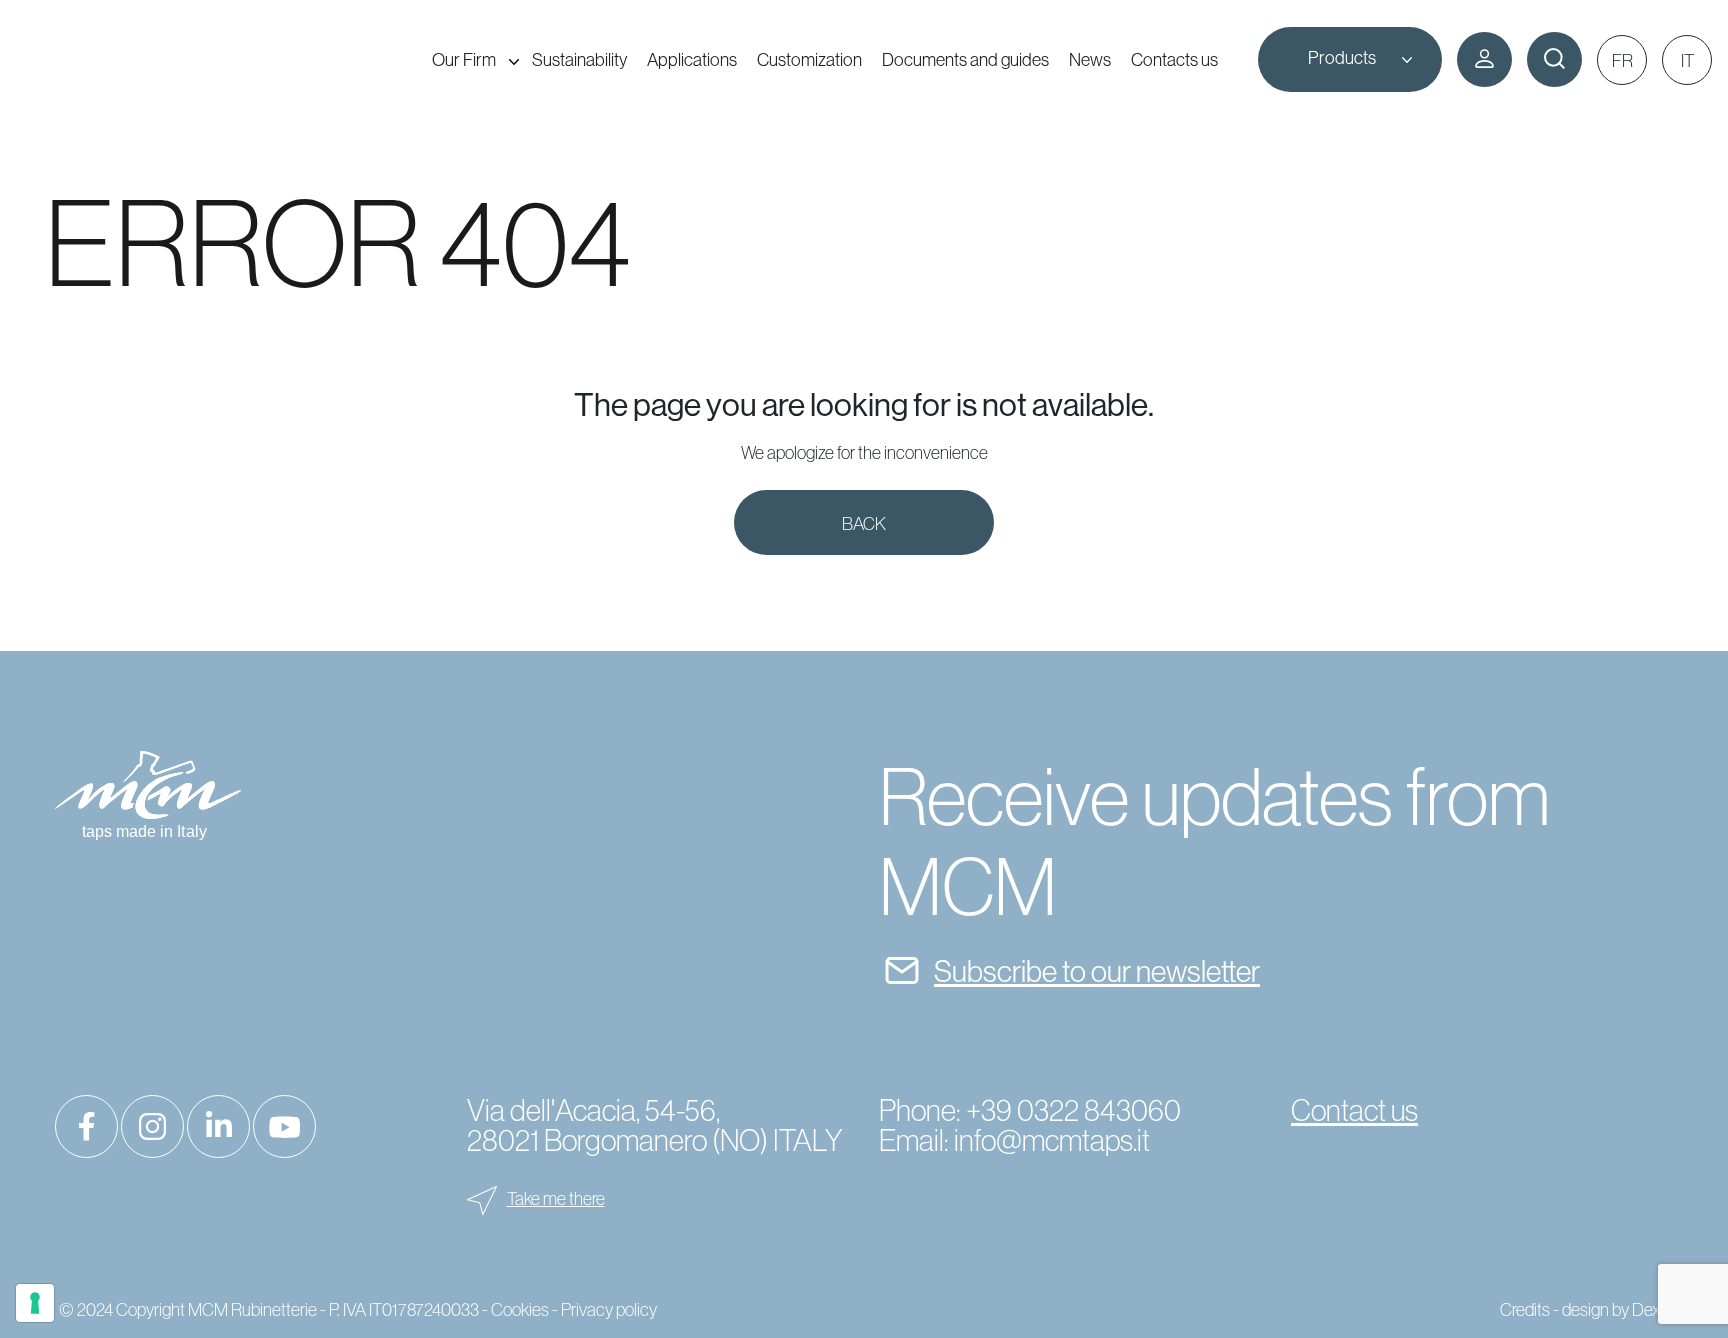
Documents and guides (965, 59)
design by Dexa (1615, 1309)
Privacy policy (609, 1309)
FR (1622, 60)
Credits (1525, 1309)
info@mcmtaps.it (1052, 1140)
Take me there (556, 1198)
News (1090, 59)
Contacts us (1174, 59)
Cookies (520, 1309)
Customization (809, 59)
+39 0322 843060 (1073, 1110)
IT (1687, 60)
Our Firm (464, 59)
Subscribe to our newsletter (1097, 971)
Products (1342, 57)
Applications (692, 59)
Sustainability (579, 59)
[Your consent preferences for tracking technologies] (35, 1303)
